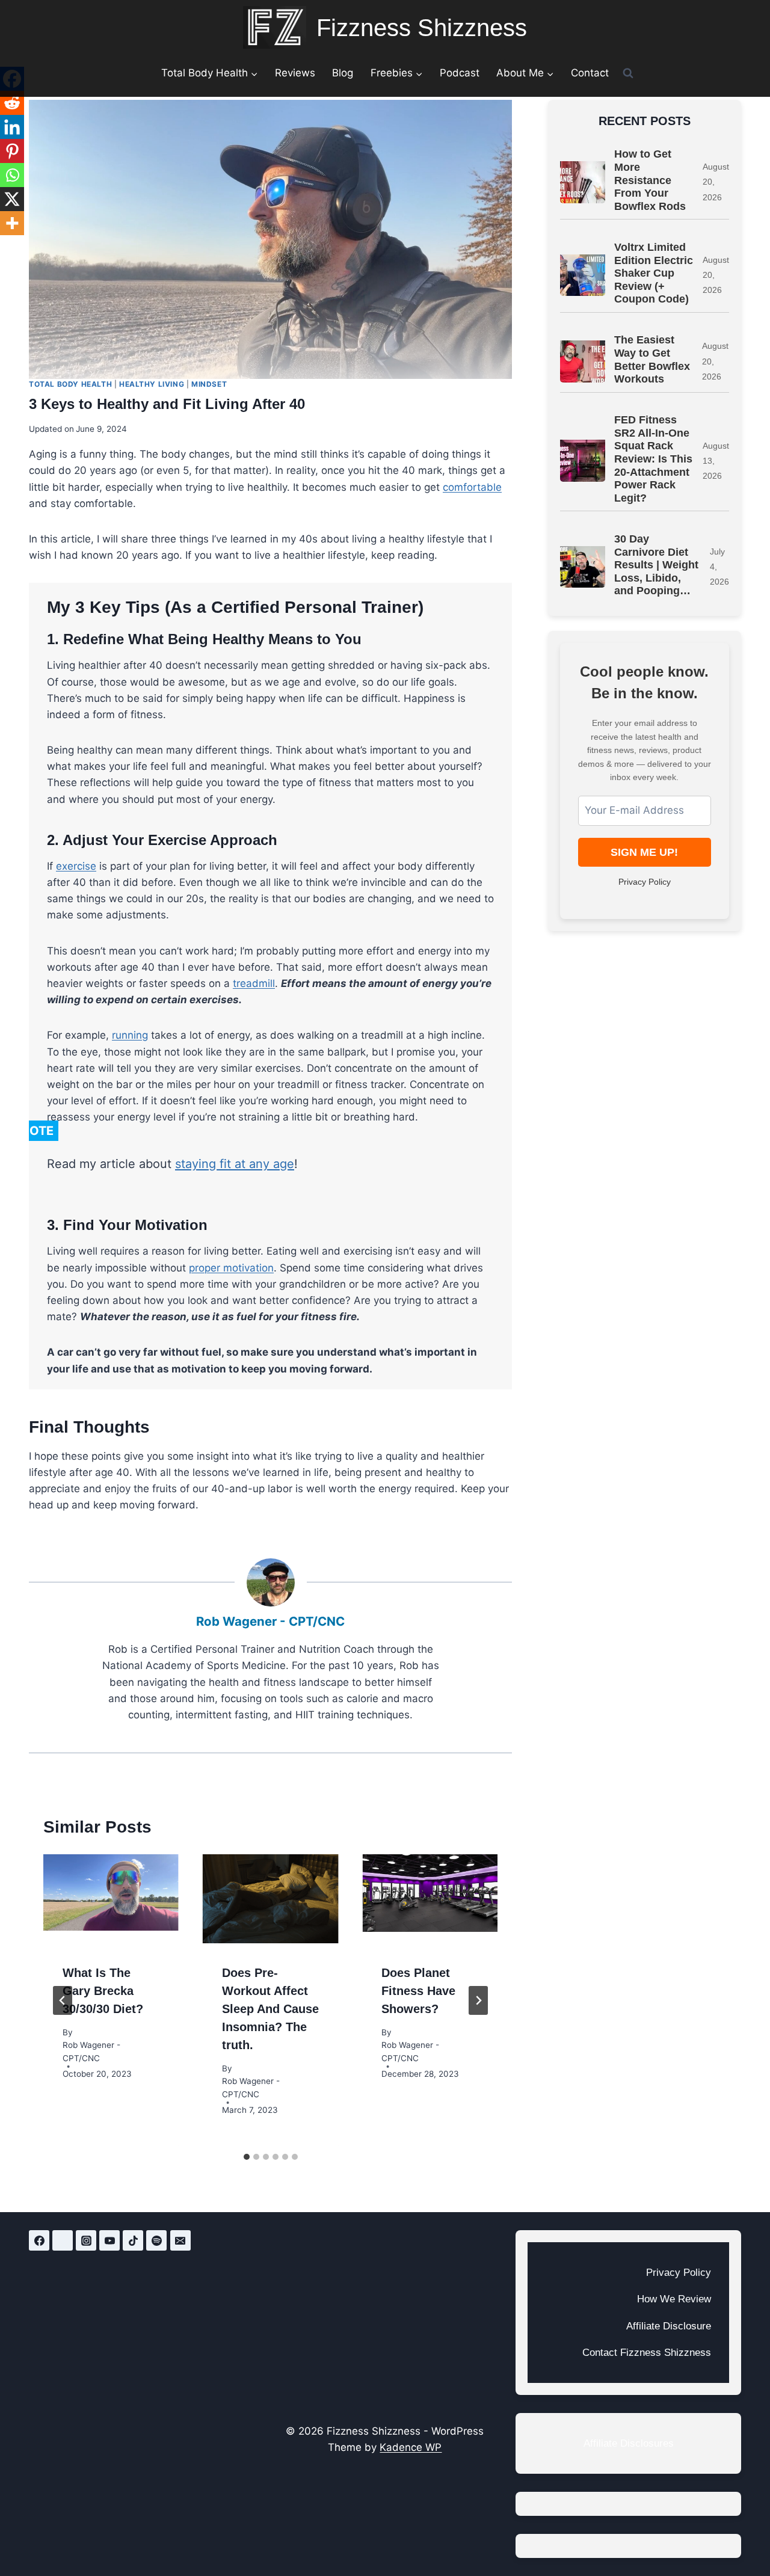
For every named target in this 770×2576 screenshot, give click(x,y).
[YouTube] (109, 2240)
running (130, 1035)
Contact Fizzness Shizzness (647, 2353)
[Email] (180, 2240)
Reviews (295, 73)
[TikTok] (133, 2240)
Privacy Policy (645, 882)
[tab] (247, 2157)
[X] (12, 199)
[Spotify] (156, 2240)
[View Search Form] (628, 73)
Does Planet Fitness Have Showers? (418, 1991)
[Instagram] (86, 2240)
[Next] (478, 2000)
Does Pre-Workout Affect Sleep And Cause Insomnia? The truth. (270, 2009)
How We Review (674, 2299)
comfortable (472, 487)
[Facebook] (39, 2240)
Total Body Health (70, 384)
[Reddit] (12, 103)
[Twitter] (63, 2240)
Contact (590, 73)
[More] (12, 223)
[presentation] (111, 1899)
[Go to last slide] (63, 2000)
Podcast (460, 73)
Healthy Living (152, 384)
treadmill (254, 983)
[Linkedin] (12, 127)
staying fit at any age (235, 1164)
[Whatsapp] (12, 175)
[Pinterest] (12, 151)
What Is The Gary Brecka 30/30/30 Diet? (103, 1991)
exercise (76, 866)
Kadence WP (411, 2447)
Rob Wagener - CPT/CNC (270, 1621)
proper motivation (231, 1268)
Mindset (209, 384)
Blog (343, 73)
